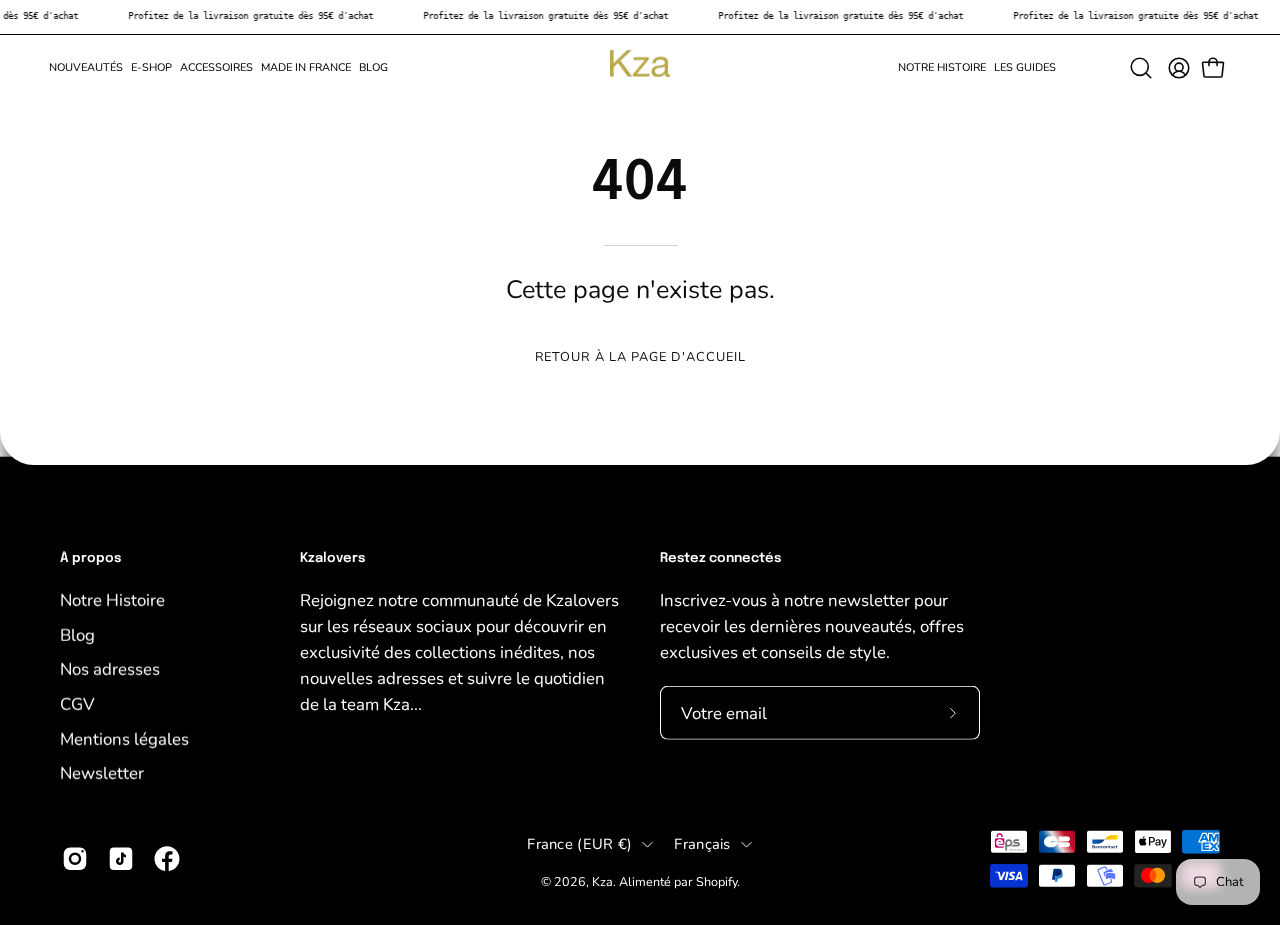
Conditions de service (856, 687)
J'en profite (809, 614)
